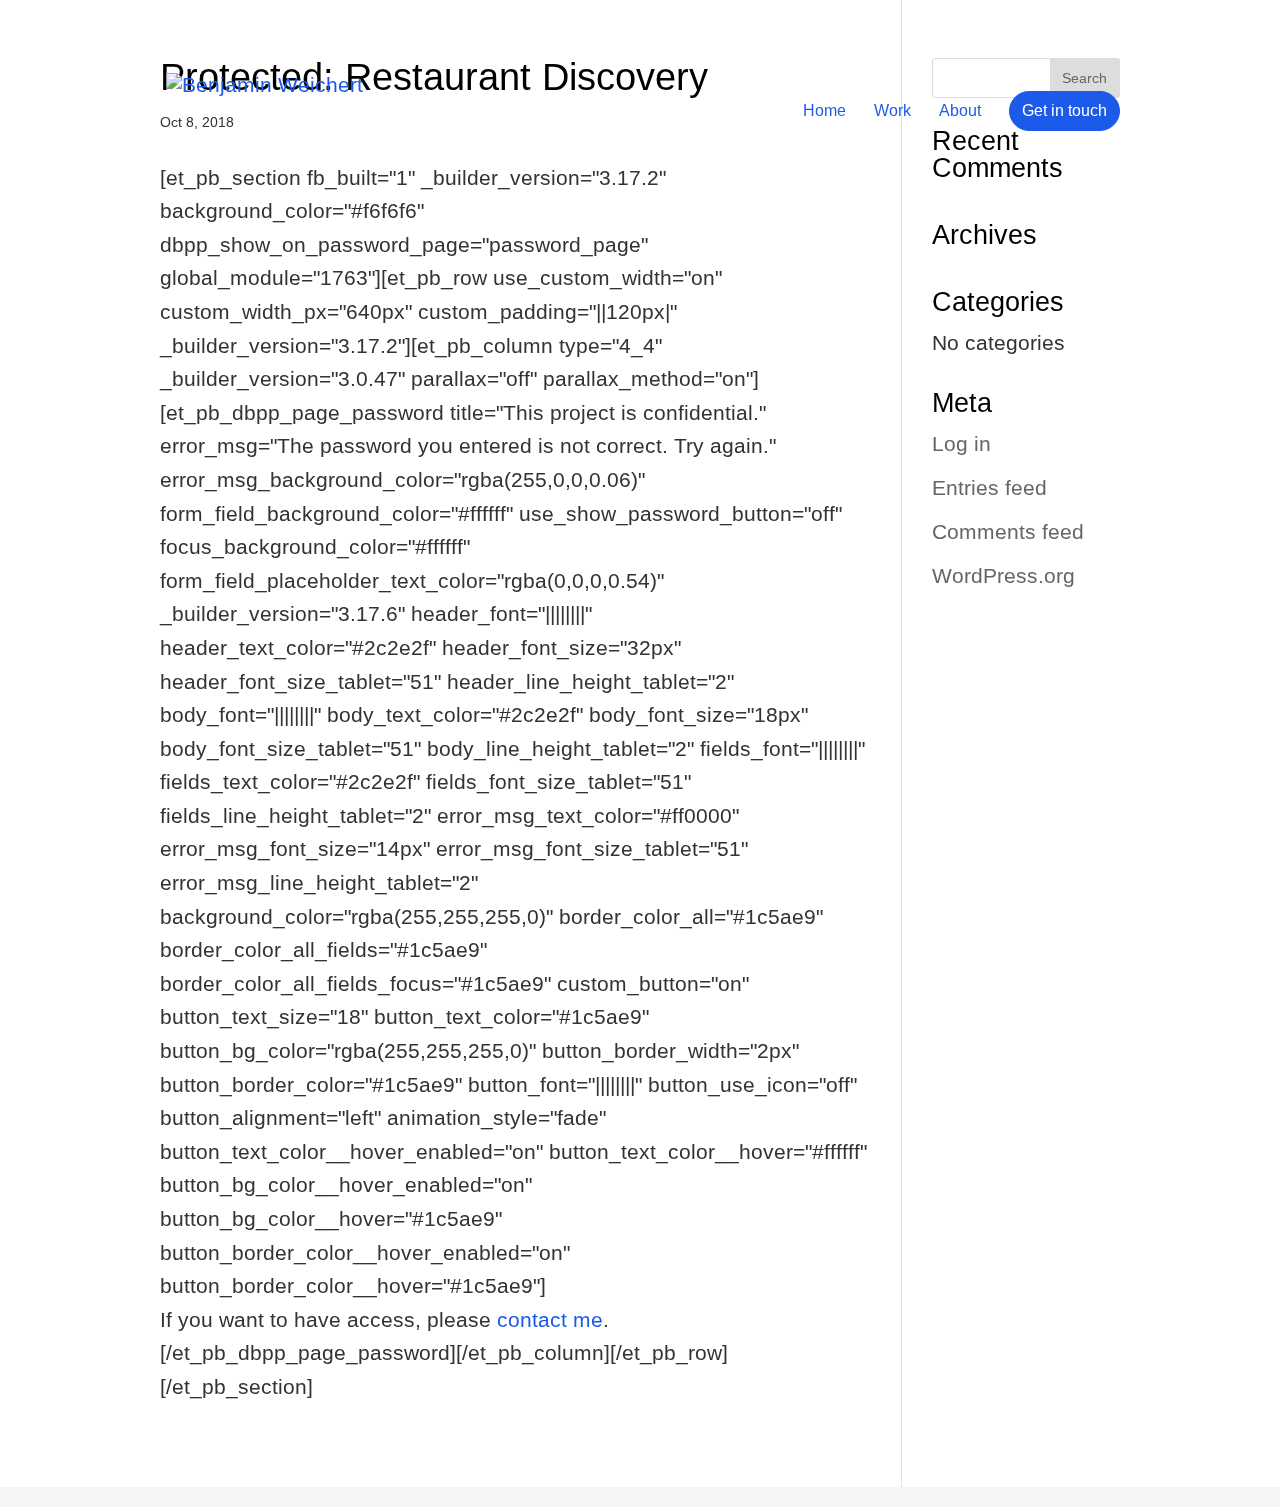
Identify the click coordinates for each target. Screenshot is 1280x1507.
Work (892, 111)
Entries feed (989, 487)
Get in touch (1064, 110)
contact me (550, 1319)
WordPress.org (1003, 575)
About (960, 111)
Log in (961, 443)
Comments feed (1008, 531)
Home (824, 111)
